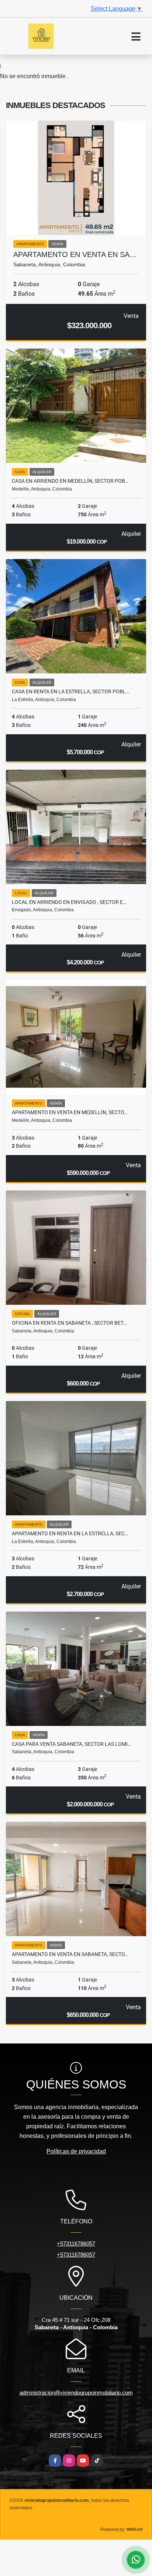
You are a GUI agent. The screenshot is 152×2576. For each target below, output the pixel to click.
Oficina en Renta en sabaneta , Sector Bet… (69, 1323)
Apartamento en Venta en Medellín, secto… (70, 1112)
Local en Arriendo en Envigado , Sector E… (69, 902)
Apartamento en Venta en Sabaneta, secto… (70, 1954)
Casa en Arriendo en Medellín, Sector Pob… (70, 481)
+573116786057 (76, 2244)
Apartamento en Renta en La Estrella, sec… (70, 1533)
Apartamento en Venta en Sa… (75, 254)
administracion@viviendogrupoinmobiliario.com (76, 2393)
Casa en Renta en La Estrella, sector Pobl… (70, 691)
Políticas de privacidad (76, 2151)
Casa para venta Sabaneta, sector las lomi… (71, 1744)
